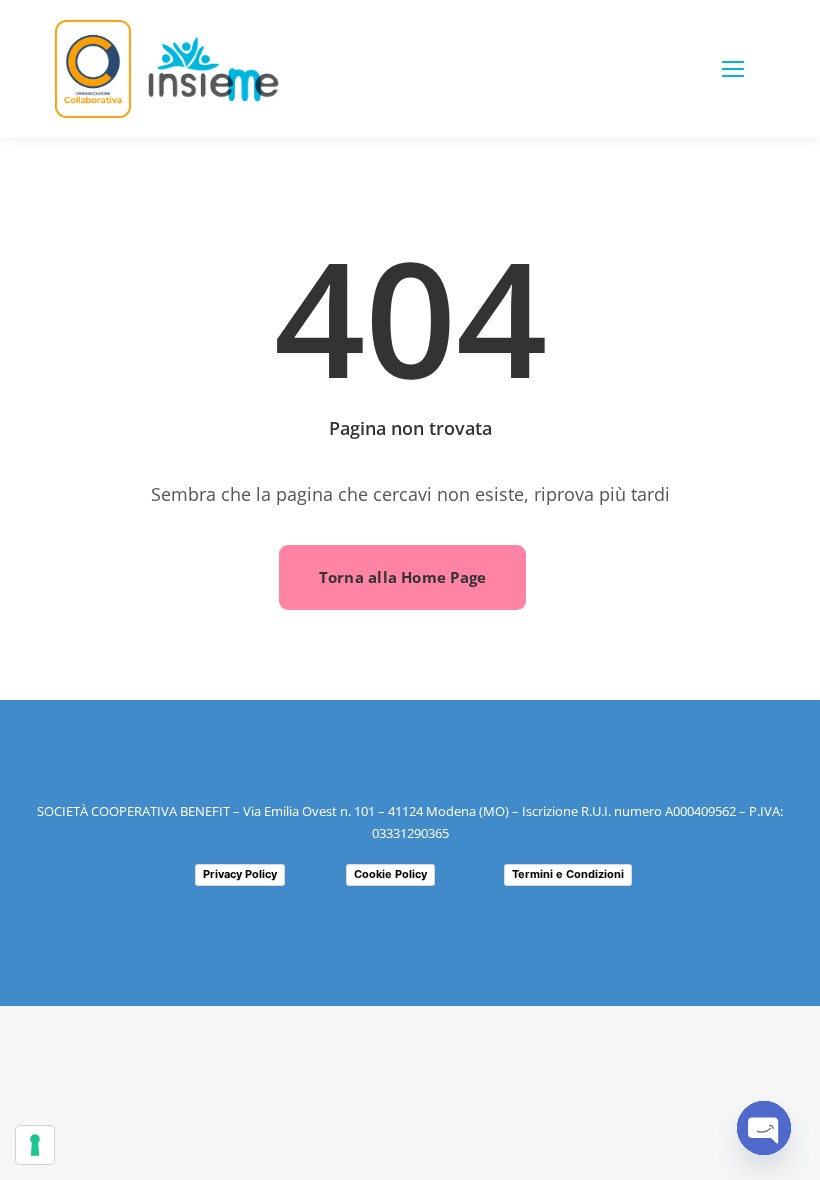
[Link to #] (733, 69)
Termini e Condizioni (568, 874)
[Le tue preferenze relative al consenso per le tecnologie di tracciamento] (35, 1145)
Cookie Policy (390, 874)
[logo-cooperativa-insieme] (213, 45)
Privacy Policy (240, 874)
